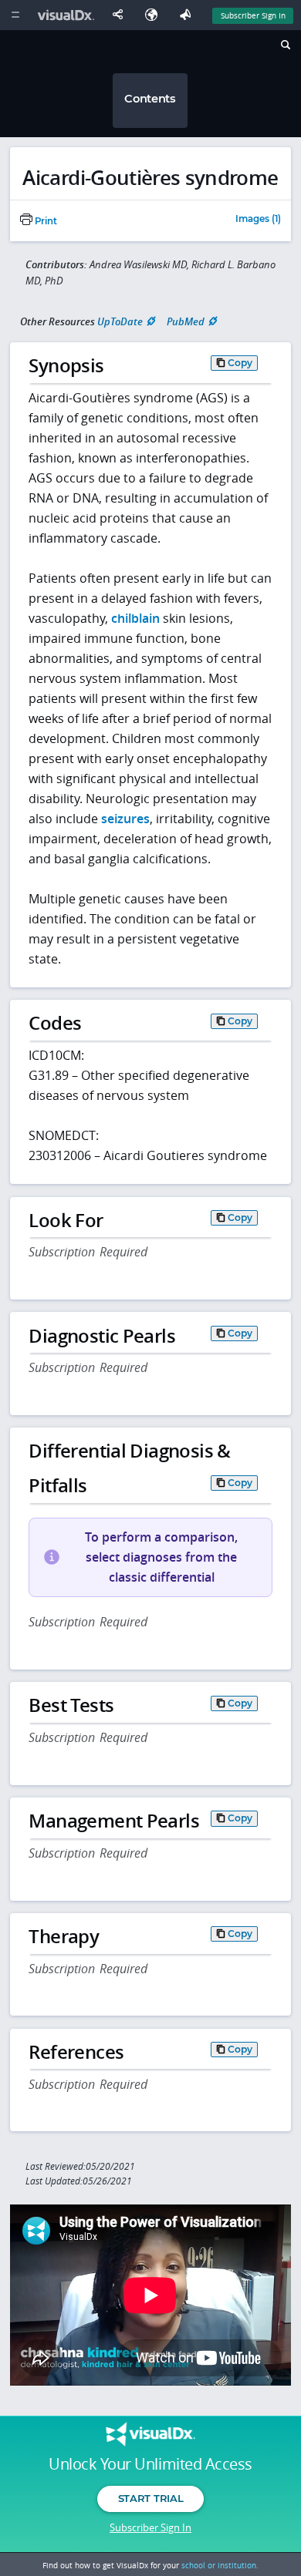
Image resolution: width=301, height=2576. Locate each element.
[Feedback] (188, 15)
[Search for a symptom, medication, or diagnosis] (284, 47)
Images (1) (258, 220)
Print (45, 221)
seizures (125, 819)
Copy (240, 363)
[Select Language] (155, 15)
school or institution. (220, 2565)
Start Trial (150, 2498)
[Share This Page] (121, 15)
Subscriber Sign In (253, 15)
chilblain (135, 618)
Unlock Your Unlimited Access (150, 2464)
